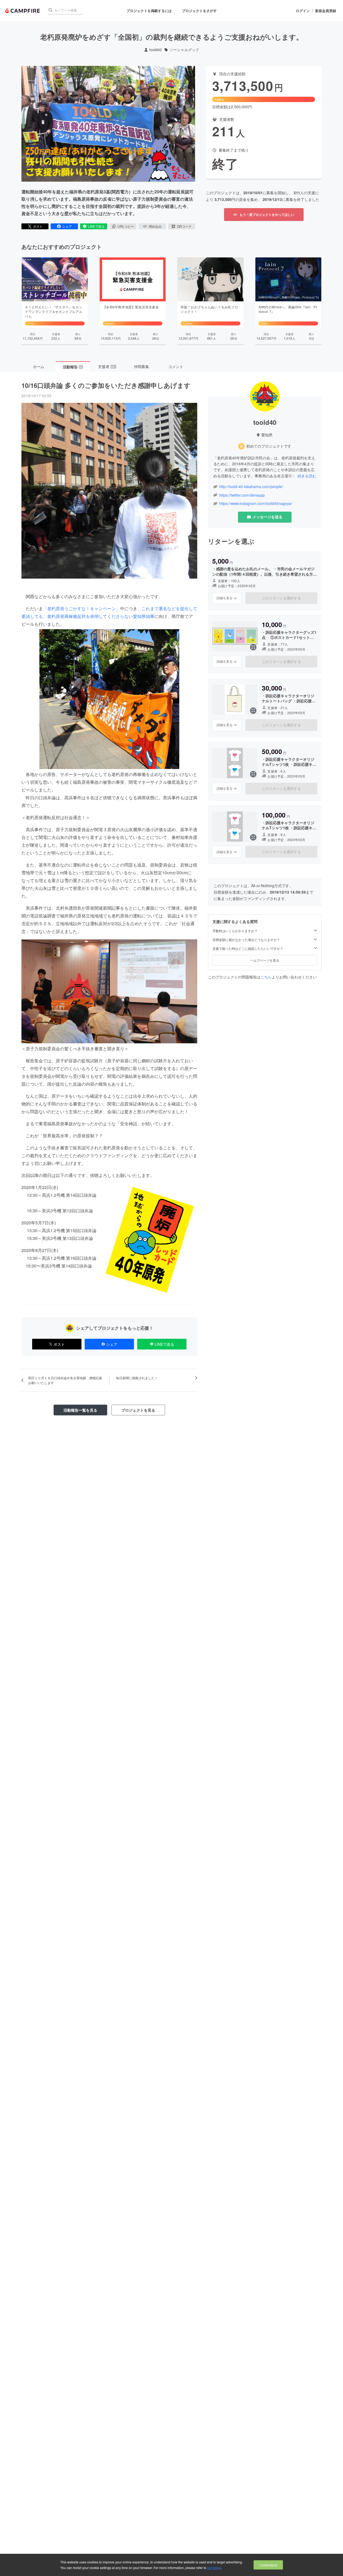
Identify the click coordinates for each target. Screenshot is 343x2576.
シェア (67, 226)
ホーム (39, 366)
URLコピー (126, 226)
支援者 (107, 366)
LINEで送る (96, 226)
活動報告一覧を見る (80, 1410)
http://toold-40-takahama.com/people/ (251, 487)
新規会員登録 (326, 11)
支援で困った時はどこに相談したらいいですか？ (248, 948)
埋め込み (155, 226)
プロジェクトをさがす (199, 11)
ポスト (38, 226)
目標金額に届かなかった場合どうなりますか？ (246, 940)
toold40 (156, 50)
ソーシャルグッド (184, 50)
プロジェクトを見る (138, 1410)
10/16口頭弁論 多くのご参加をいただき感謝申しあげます (106, 385)
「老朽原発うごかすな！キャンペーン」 (81, 608)
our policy (214, 2568)
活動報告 (73, 367)
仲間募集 (141, 366)
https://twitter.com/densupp (242, 495)
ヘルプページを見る (265, 960)
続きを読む (307, 476)
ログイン (303, 11)
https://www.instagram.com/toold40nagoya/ (256, 503)
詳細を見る (225, 598)
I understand (268, 2565)
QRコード (184, 226)
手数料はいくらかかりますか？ (235, 931)
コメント (176, 366)
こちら (266, 977)
